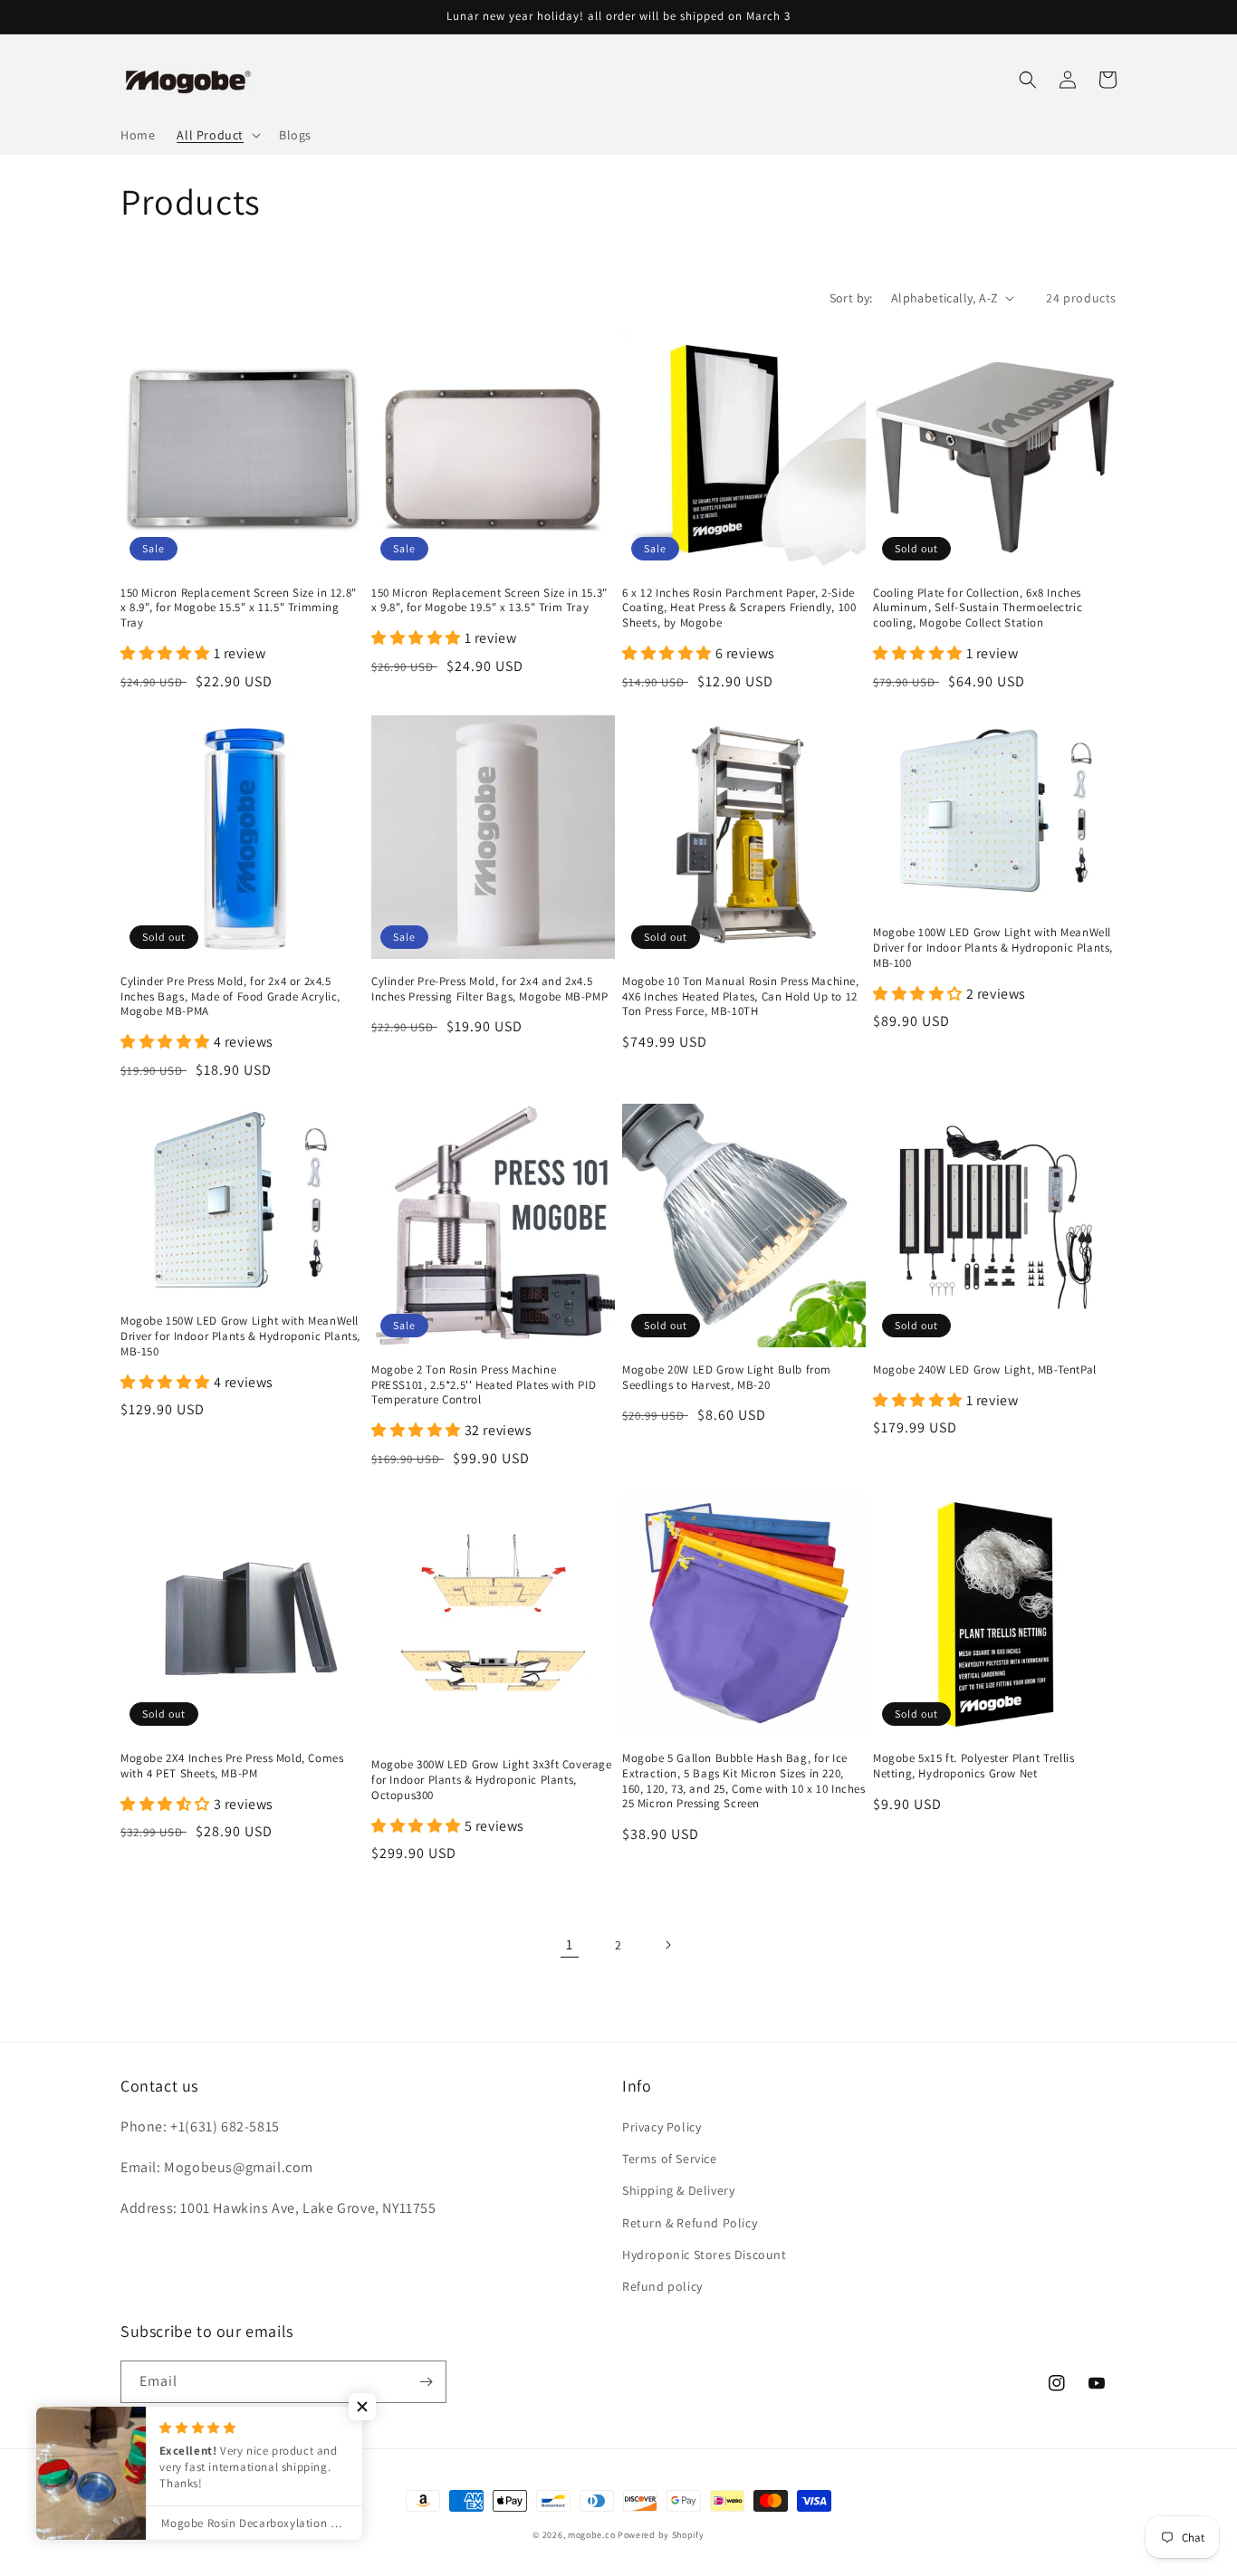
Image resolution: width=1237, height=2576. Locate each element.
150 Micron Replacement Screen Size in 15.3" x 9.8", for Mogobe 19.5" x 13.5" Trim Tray (489, 601)
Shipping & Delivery (678, 2190)
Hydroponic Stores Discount (705, 2255)
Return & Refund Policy (690, 2223)
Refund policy (662, 2286)
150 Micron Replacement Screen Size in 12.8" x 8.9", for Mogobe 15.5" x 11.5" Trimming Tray (239, 608)
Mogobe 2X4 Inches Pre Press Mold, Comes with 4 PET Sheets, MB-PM (232, 1766)
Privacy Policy (662, 2127)
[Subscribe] (426, 2382)
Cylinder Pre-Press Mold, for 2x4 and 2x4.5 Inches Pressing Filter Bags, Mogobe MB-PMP (489, 989)
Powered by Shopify (661, 2535)
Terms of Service (670, 2159)
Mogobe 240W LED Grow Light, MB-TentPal (985, 1370)
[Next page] (667, 1945)
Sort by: (851, 298)
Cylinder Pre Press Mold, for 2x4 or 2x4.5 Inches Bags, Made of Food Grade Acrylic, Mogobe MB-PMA (230, 997)
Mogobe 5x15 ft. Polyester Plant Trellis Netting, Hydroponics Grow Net (973, 1766)
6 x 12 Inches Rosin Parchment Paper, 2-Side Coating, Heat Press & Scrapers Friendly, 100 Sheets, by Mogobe (739, 608)
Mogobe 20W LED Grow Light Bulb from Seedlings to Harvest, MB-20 (727, 1378)
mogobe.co (591, 2535)
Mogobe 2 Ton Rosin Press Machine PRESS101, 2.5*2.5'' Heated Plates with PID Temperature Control (484, 1385)
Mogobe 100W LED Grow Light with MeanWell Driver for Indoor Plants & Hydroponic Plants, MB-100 (993, 948)
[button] (217, 135)
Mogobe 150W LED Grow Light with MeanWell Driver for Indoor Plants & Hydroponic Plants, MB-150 (240, 1336)
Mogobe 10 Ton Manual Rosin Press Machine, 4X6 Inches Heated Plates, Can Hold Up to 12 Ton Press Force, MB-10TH (741, 997)
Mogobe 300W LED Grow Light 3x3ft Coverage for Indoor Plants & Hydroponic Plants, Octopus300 (492, 1780)
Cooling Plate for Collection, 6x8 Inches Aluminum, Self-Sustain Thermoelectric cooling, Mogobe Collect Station (978, 608)
